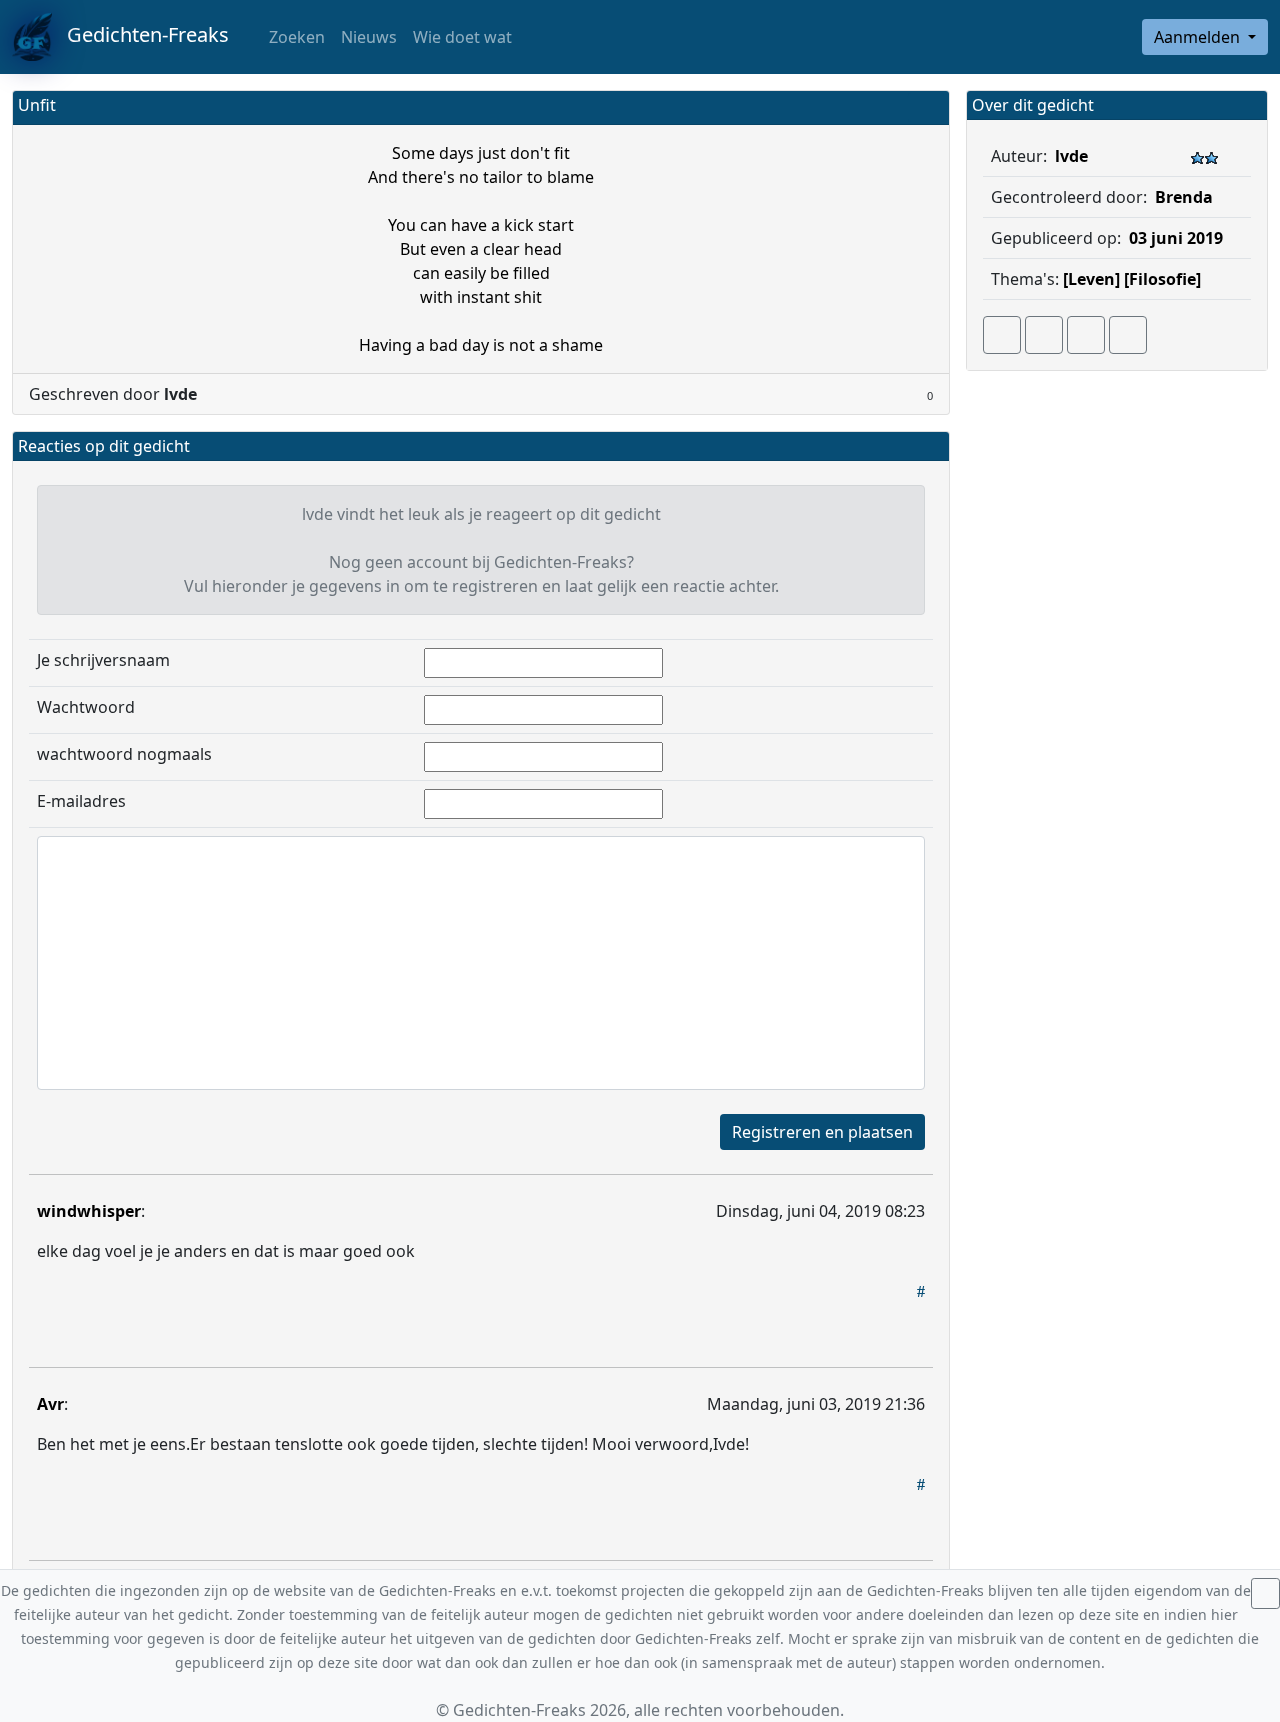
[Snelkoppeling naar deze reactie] (921, 1291)
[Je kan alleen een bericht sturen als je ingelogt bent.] (1128, 335)
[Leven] (1091, 279)
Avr (50, 1404)
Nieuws (369, 37)
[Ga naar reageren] (1044, 335)
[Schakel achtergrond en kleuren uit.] (926, 107)
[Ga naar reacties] (1002, 335)
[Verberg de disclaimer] (1265, 1593)
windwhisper (89, 1211)
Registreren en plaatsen (822, 1132)
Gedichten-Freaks (140, 34)
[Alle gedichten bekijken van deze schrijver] (1086, 335)
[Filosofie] (1162, 279)
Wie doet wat (462, 37)
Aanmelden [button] (1199, 37)
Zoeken (295, 37)
